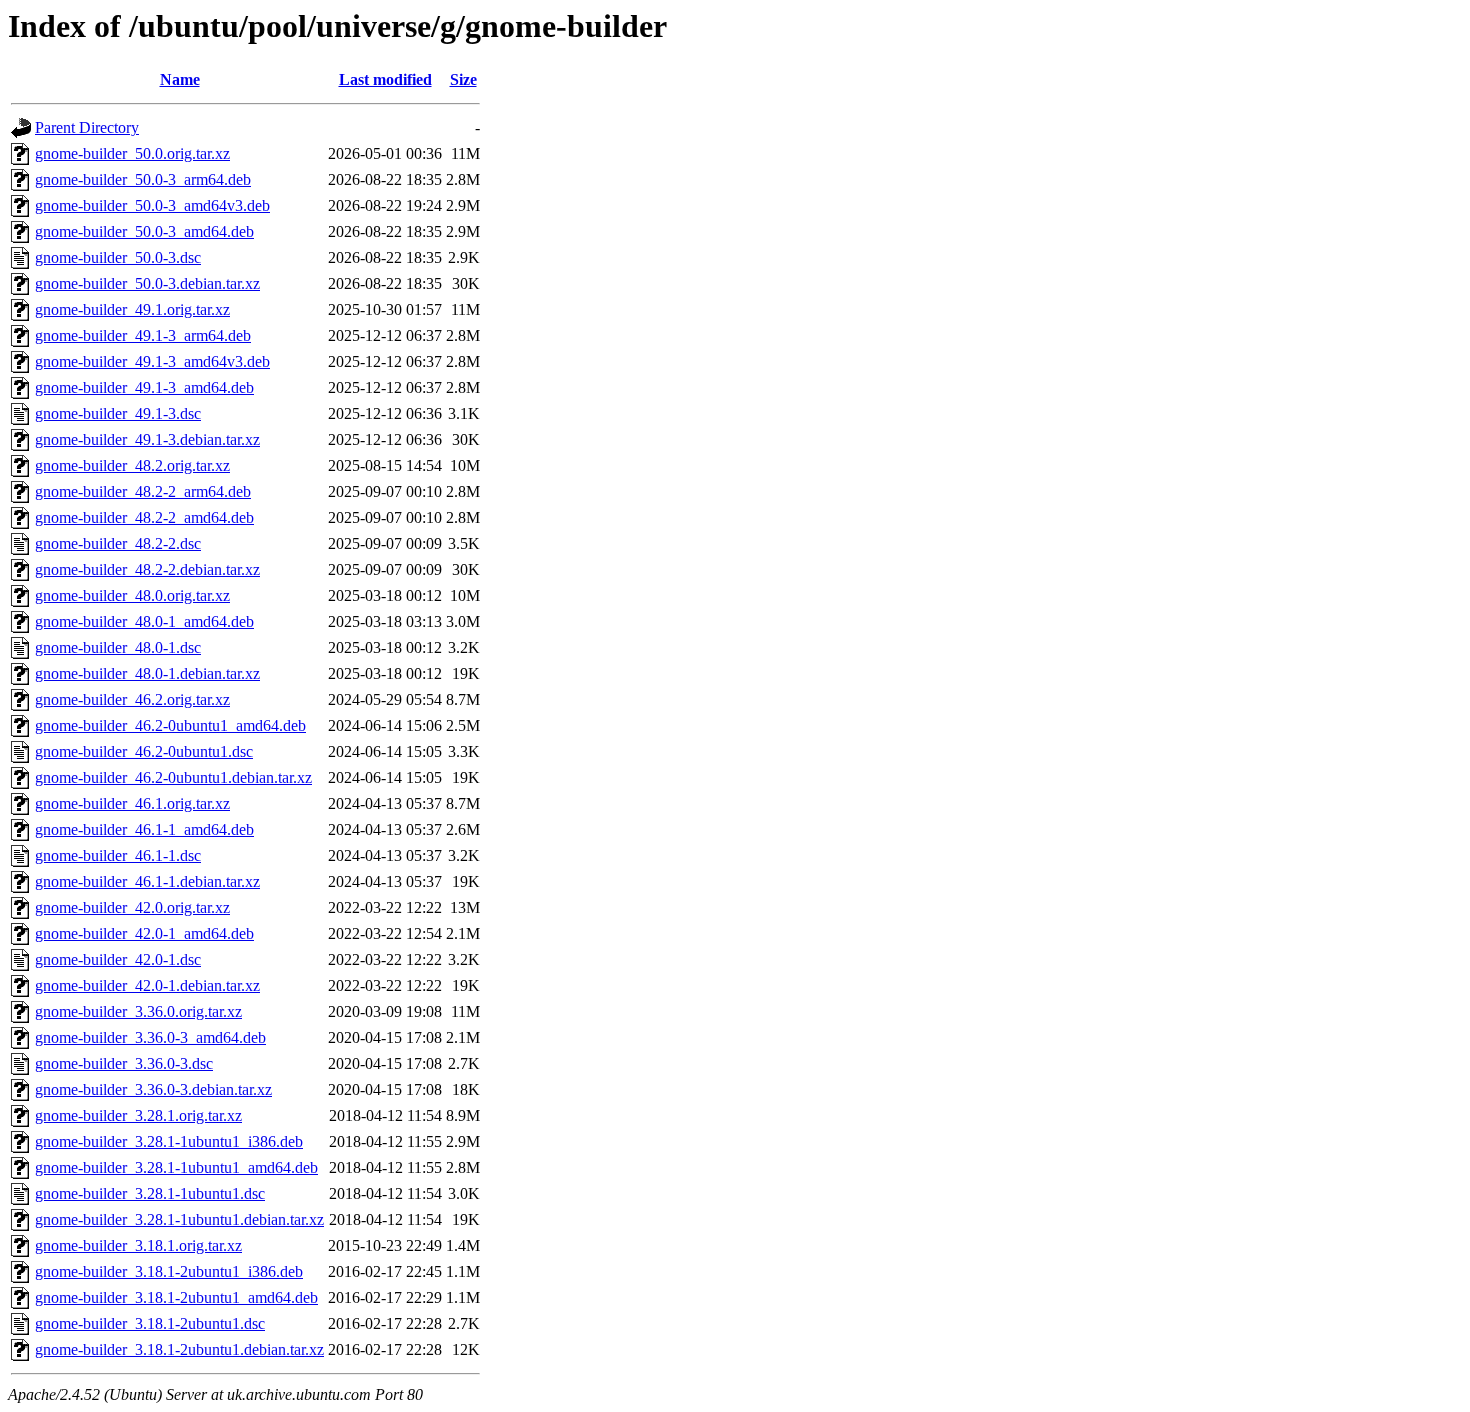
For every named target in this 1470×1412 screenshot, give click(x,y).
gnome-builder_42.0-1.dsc (118, 959)
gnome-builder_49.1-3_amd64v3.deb (152, 361)
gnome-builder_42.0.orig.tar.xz (132, 907)
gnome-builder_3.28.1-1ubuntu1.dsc (150, 1193)
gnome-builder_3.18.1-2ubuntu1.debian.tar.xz (179, 1349)
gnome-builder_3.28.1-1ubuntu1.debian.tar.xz (179, 1219)
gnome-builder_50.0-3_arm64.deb (143, 179)
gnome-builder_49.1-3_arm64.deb (143, 335)
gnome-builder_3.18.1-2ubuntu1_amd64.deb (176, 1297)
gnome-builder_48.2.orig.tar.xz (132, 465)
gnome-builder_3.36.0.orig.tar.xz (138, 1011)
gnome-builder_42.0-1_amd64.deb (144, 933)
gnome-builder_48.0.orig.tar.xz (132, 595)
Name (180, 79)
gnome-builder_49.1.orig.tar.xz (132, 309)
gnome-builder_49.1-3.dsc (118, 413)
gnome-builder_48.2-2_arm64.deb (143, 491)
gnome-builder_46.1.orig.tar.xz (132, 803)
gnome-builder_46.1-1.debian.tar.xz (147, 881)
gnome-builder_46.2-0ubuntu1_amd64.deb (170, 725)
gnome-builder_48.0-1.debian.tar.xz (147, 673)
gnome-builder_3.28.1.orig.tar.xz (138, 1115)
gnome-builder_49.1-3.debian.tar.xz (147, 439)
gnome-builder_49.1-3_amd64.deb (144, 387)
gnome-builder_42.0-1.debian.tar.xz (147, 985)
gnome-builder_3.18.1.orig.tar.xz (138, 1245)
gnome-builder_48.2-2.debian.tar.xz (147, 569)
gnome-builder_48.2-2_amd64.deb (144, 517)
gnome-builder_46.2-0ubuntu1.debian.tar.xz (173, 777)
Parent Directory (87, 127)
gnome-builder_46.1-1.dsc (118, 855)
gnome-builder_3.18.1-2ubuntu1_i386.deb (169, 1271)
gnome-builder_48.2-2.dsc (118, 543)
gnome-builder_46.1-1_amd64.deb (144, 829)
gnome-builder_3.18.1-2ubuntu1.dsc (150, 1323)
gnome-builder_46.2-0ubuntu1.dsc (144, 751)
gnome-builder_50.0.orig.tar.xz (132, 153)
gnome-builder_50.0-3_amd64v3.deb (152, 205)
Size (463, 79)
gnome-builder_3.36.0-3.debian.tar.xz (153, 1089)
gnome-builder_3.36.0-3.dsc (124, 1063)
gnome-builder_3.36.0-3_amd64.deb (150, 1037)
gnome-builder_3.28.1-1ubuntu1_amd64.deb (176, 1167)
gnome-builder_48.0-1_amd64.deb (144, 621)
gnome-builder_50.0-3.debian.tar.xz (147, 283)
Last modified (385, 79)
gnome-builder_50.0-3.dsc (118, 257)
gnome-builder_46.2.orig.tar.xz (132, 699)
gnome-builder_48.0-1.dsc (118, 647)
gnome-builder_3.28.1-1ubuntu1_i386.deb (169, 1141)
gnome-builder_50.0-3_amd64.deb (144, 231)
